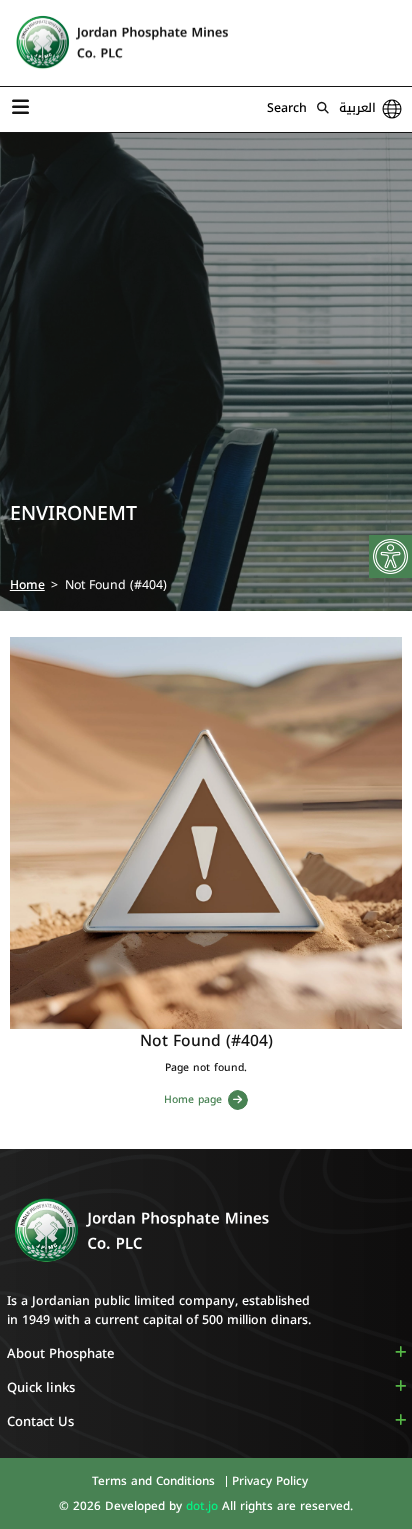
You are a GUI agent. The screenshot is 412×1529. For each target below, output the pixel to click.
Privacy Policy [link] (270, 1481)
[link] (390, 556)
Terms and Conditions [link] (155, 1481)
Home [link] (27, 584)
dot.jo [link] (204, 1506)
